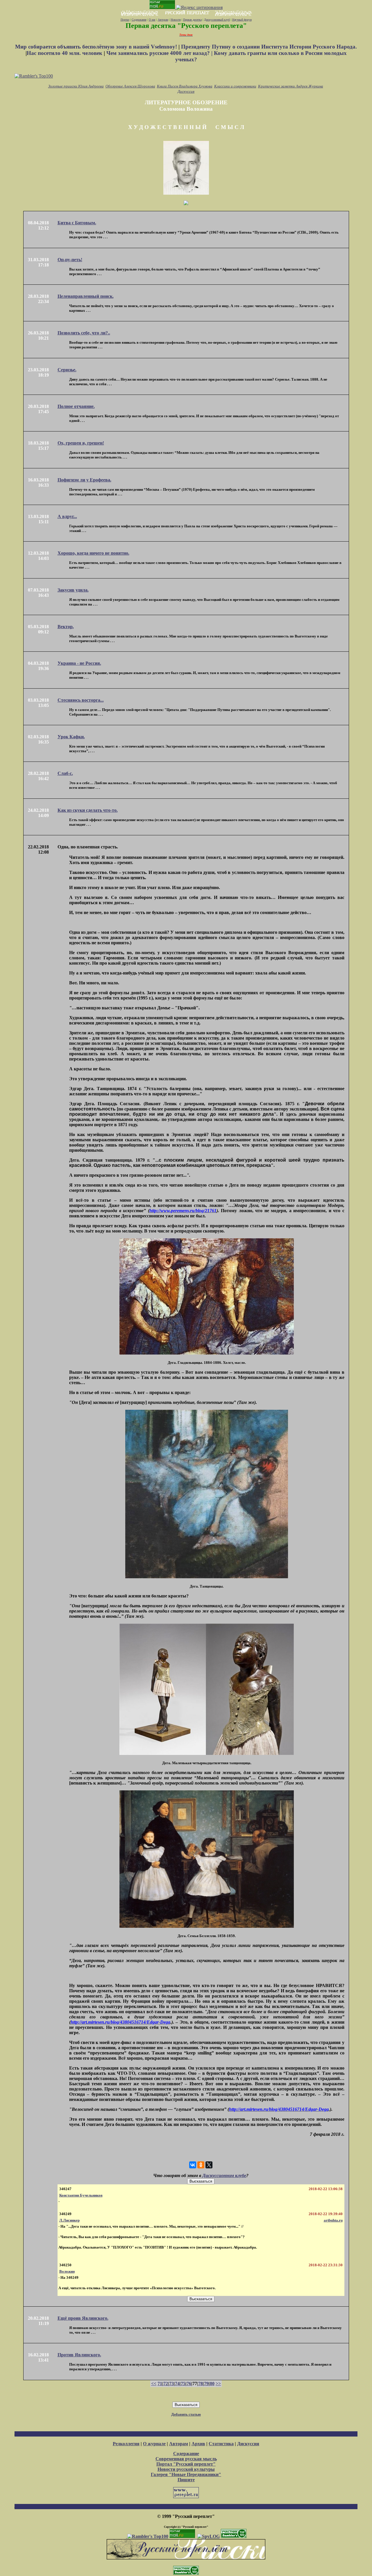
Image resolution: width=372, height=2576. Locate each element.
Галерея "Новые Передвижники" (186, 2474)
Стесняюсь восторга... (81, 700)
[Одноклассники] (201, 2165)
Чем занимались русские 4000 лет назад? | (160, 53)
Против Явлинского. (79, 2355)
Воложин (67, 2271)
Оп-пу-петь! (70, 260)
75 (183, 2384)
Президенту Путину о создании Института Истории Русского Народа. (269, 47)
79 (206, 2384)
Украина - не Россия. (79, 663)
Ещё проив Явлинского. (83, 2318)
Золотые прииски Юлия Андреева (76, 86)
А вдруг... (67, 516)
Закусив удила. (73, 590)
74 (177, 2384)
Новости (176, 20)
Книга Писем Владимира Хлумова (185, 86)
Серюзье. (67, 370)
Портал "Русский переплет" (186, 2464)
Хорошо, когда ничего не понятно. (93, 553)
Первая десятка (192, 20)
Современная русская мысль (186, 2459)
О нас (152, 20)
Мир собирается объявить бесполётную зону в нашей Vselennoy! (97, 47)
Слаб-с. (65, 773)
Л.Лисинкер (69, 2220)
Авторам (163, 20)
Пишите (186, 2480)
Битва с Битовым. (77, 223)
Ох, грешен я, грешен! (81, 443)
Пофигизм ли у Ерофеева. (84, 480)
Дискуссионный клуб (217, 20)
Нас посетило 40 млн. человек (65, 53)
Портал (125, 20)
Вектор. (66, 627)
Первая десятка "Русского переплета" (186, 26)
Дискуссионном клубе (224, 2175)
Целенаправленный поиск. (86, 296)
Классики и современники (235, 86)
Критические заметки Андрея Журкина (291, 86)
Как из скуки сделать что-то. (88, 810)
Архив (198, 2444)
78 (201, 2384)
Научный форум (242, 20)
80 (212, 2384)
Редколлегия (126, 2444)
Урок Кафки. (71, 737)
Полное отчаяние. (76, 406)
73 (171, 2384)
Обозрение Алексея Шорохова (130, 86)
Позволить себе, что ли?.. (84, 333)
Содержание (139, 20)
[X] (209, 2165)
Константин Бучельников (81, 2195)
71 (160, 2384)
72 (166, 2384)
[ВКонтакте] (193, 2165)
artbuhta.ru (333, 2220)
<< (154, 2384)
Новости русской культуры (186, 2469)
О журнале (154, 2444)
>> (218, 2384)
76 (189, 2384)
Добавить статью (186, 2414)
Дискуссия (186, 91)
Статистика (221, 2444)
